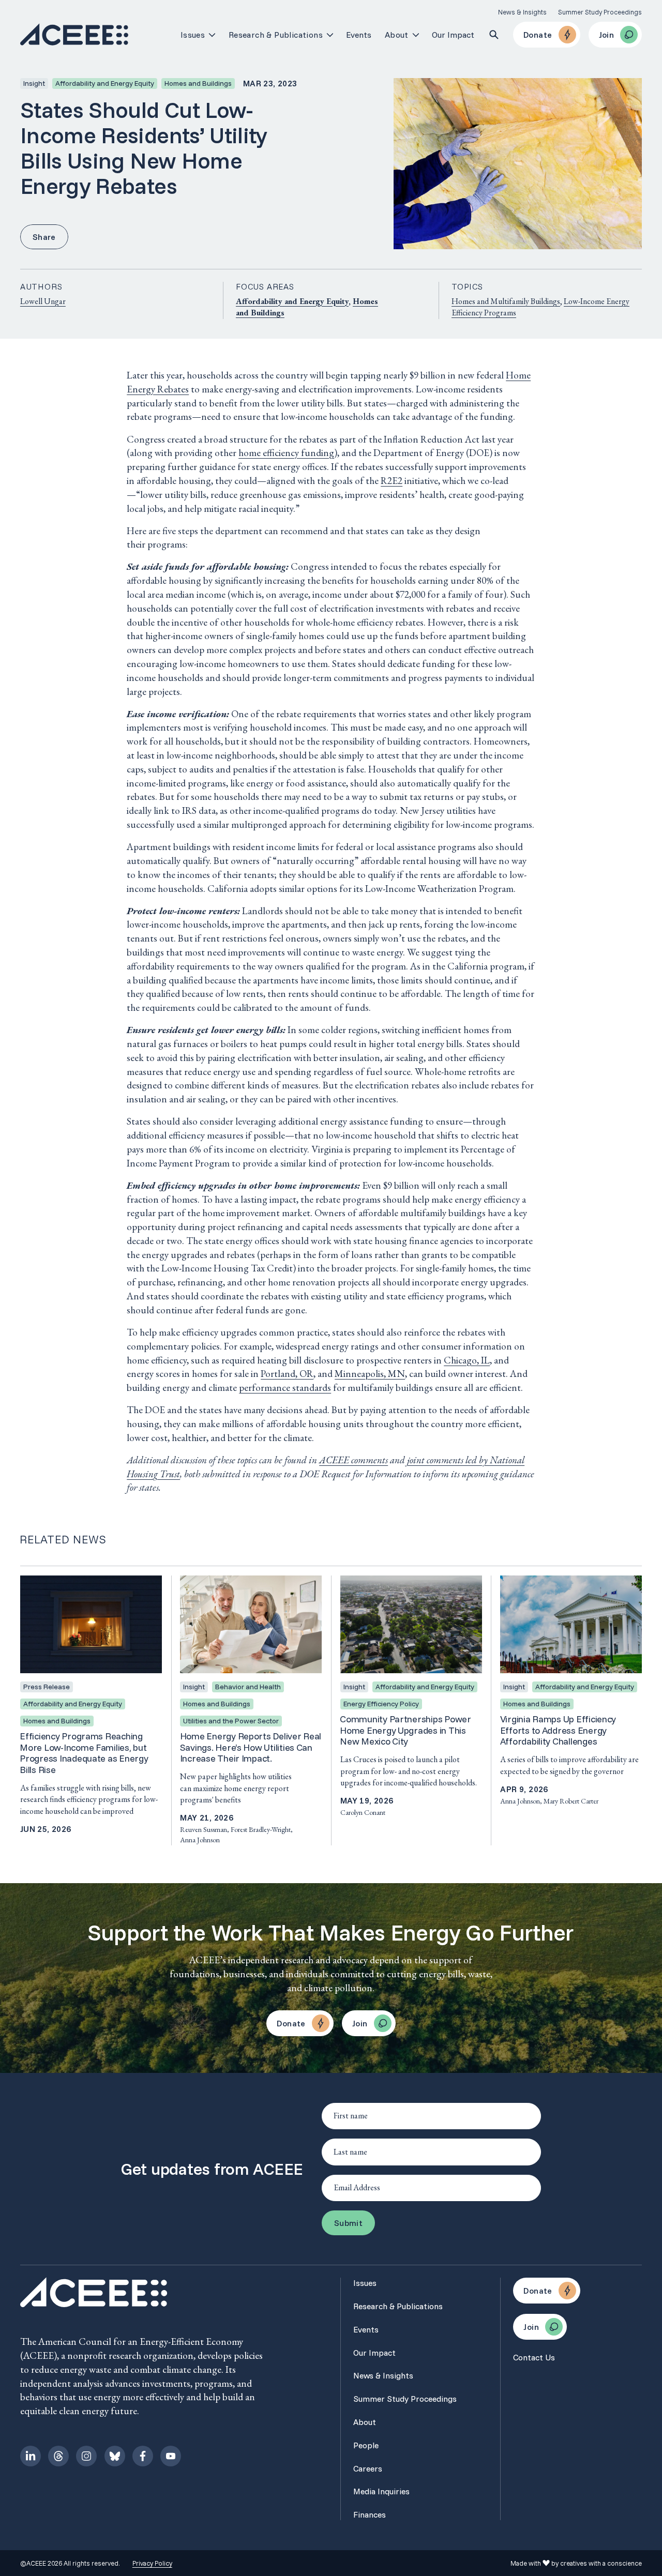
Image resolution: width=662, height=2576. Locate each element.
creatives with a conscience (601, 2563)
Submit (348, 2223)
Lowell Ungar (43, 301)
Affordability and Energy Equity (292, 301)
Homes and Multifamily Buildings (506, 301)
